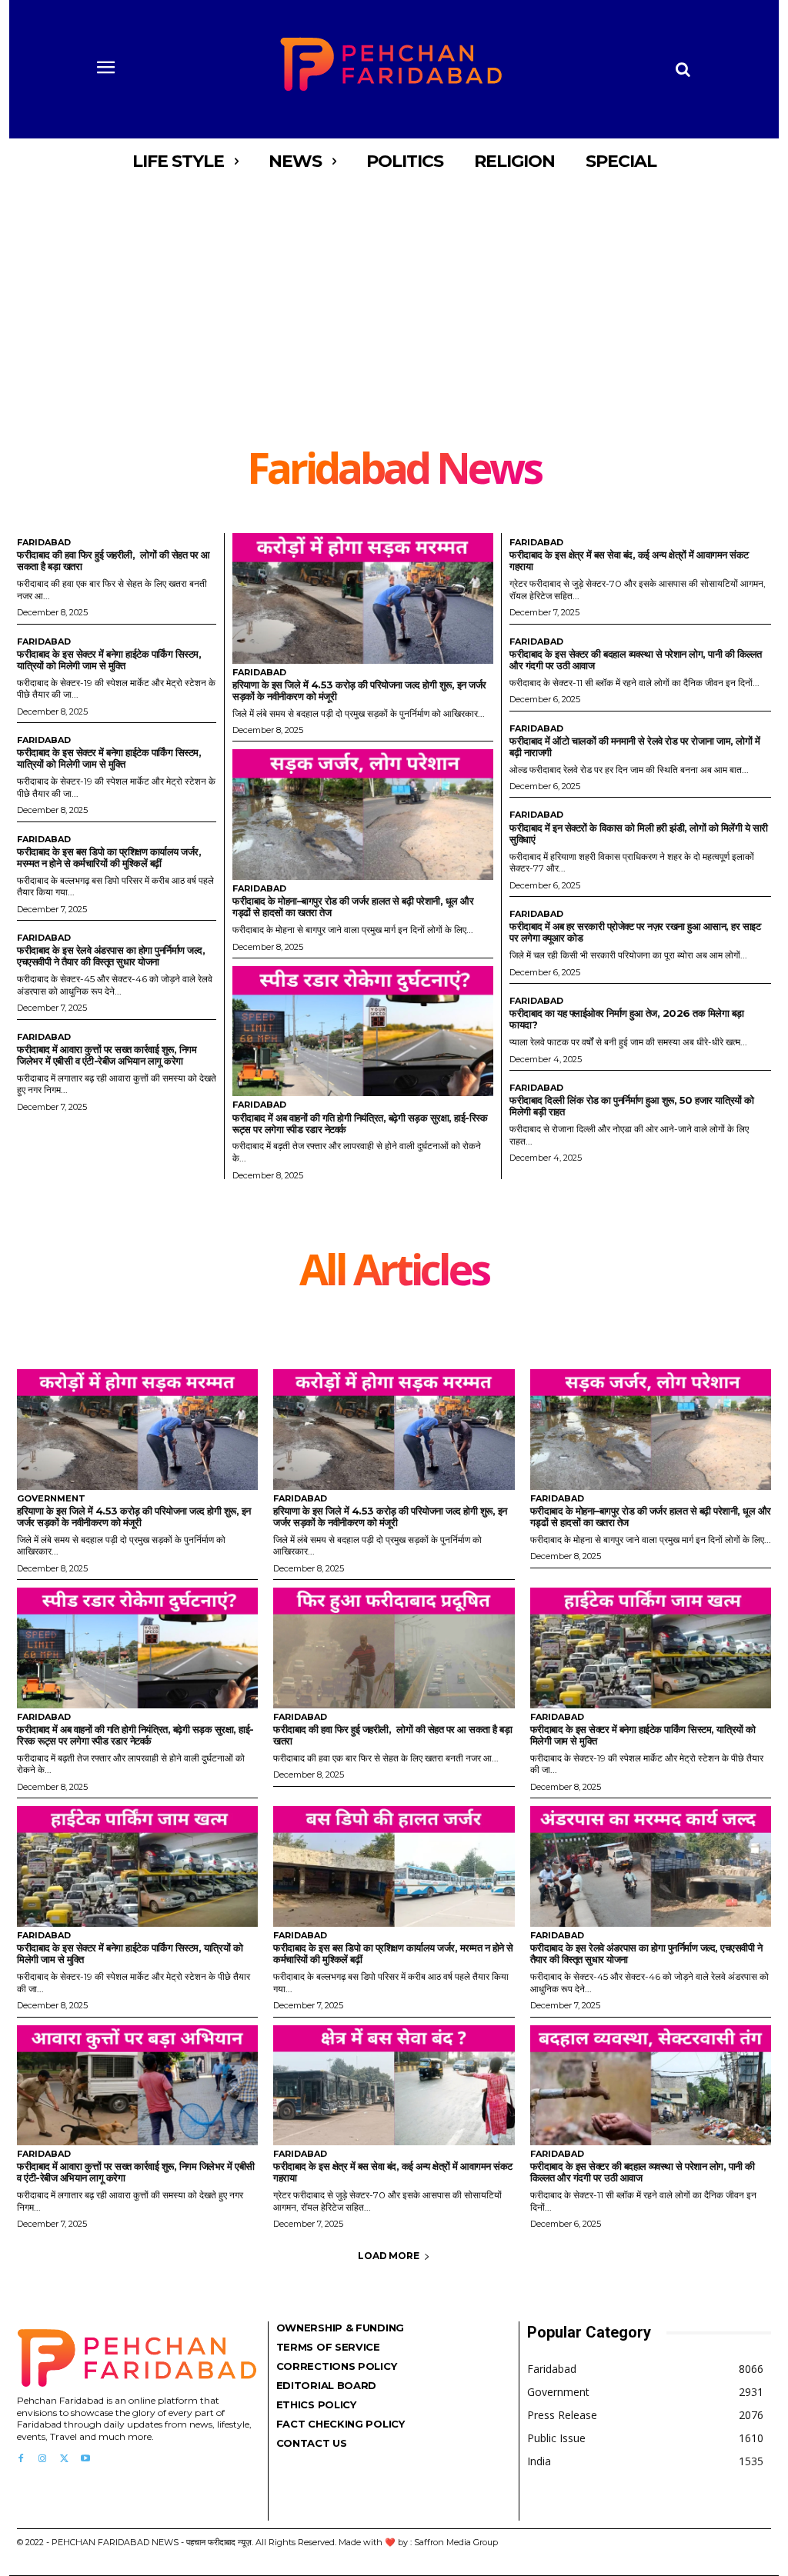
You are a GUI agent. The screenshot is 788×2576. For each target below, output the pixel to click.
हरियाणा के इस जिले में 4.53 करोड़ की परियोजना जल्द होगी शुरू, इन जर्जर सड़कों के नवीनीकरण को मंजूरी (359, 690)
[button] (683, 69)
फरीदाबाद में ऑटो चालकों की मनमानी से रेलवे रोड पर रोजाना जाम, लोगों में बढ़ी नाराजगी (634, 746)
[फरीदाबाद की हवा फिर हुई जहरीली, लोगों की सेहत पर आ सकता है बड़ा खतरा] (394, 1648)
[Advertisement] (394, 331)
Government (51, 1499)
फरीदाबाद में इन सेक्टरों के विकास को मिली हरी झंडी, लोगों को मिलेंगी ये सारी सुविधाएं (639, 833)
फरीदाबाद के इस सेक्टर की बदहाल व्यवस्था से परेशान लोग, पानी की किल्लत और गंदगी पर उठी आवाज (636, 660)
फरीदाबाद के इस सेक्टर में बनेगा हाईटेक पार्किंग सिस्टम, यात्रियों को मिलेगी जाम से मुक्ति (109, 660)
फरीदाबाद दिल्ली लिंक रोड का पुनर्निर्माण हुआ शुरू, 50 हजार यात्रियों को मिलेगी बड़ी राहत (632, 1106)
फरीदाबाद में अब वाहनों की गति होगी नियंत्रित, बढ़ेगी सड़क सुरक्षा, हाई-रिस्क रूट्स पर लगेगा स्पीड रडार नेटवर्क (360, 1123)
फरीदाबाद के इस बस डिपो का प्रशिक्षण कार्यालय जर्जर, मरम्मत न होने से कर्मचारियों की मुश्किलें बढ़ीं (109, 857)
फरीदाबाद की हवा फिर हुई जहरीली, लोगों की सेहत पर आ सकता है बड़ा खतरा (114, 560)
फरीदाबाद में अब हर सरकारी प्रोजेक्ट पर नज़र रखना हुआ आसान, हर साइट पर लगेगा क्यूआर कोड (635, 932)
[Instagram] (42, 2459)
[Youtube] (85, 2459)
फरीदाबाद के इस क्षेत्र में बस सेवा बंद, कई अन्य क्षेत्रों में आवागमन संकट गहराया (629, 560)
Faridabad (44, 543)
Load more (388, 2256)
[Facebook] (21, 2459)
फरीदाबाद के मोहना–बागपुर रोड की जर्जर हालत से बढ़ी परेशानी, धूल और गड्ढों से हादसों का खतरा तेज (353, 906)
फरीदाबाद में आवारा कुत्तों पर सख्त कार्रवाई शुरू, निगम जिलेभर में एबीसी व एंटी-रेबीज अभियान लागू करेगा (107, 1055)
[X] (64, 2459)
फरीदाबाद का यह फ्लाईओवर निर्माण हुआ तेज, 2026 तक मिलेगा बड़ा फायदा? (627, 1019)
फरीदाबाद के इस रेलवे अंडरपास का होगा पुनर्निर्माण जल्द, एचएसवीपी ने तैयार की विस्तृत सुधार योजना (111, 956)
